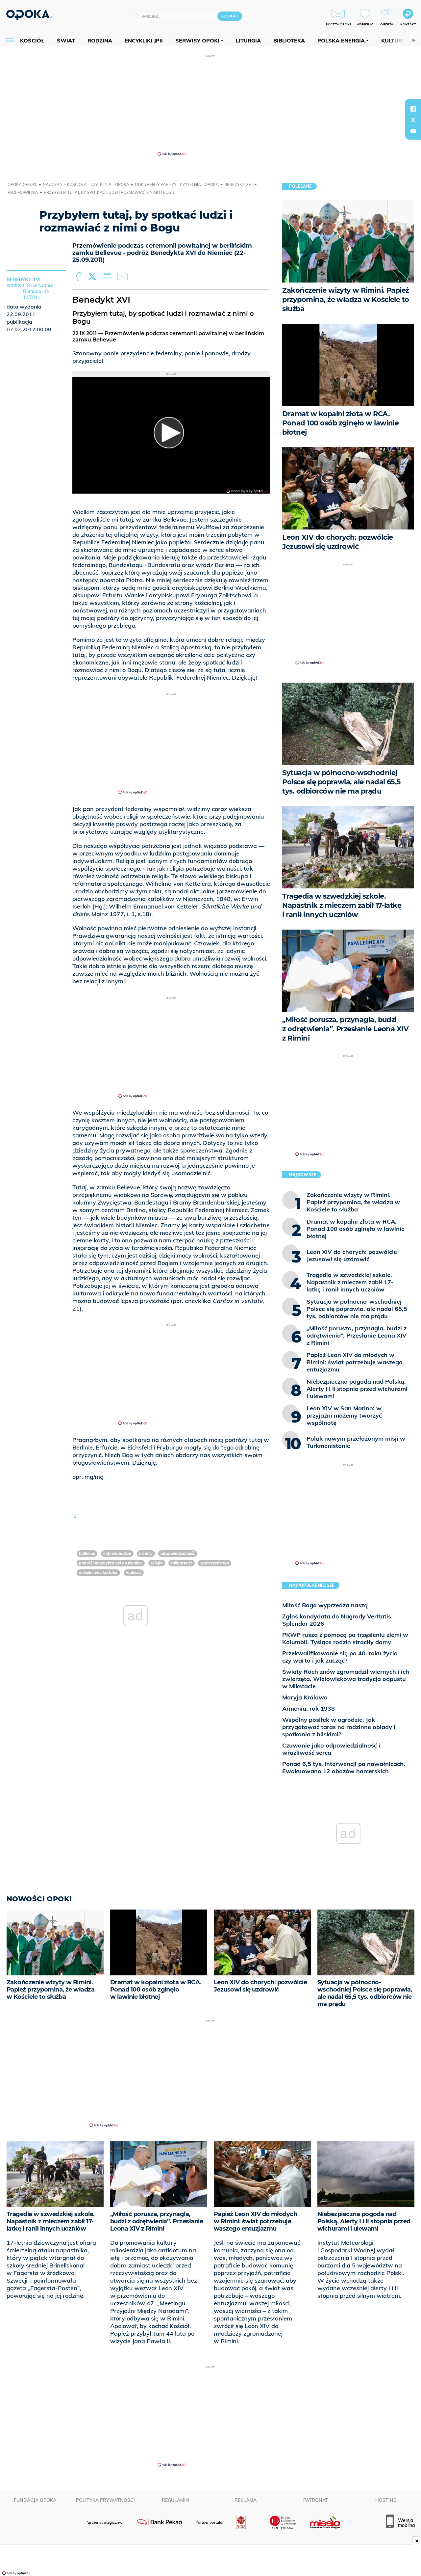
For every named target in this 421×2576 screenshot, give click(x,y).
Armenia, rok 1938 (309, 1708)
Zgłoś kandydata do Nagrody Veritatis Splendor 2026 (337, 1620)
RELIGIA (157, 1563)
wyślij (124, 277)
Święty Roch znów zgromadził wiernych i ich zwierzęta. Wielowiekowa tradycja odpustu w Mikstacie (346, 1679)
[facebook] (413, 109)
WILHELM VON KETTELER (98, 1573)
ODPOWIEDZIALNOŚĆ (178, 1553)
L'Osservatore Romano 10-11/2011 (38, 291)
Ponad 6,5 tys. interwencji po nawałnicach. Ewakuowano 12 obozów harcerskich (344, 1767)
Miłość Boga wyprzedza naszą (325, 1605)
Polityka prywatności (105, 2500)
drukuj (109, 277)
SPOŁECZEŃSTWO (215, 1563)
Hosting (386, 2500)
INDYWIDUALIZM (117, 1553)
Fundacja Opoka (35, 2500)
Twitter (93, 277)
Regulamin (175, 2500)
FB (79, 277)
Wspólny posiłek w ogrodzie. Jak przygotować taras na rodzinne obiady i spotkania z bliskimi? (339, 1727)
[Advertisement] (210, 105)
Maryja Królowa (305, 1697)
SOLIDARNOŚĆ (182, 1563)
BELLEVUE (87, 1553)
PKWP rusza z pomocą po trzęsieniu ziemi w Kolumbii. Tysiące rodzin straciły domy (345, 1638)
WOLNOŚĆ (134, 1573)
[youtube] (413, 131)
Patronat (316, 2500)
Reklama (246, 2500)
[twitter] (413, 120)
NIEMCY (146, 1553)
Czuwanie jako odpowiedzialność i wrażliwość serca (331, 1749)
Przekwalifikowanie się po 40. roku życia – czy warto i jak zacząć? (342, 1657)
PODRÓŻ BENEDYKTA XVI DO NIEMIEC (111, 1563)
